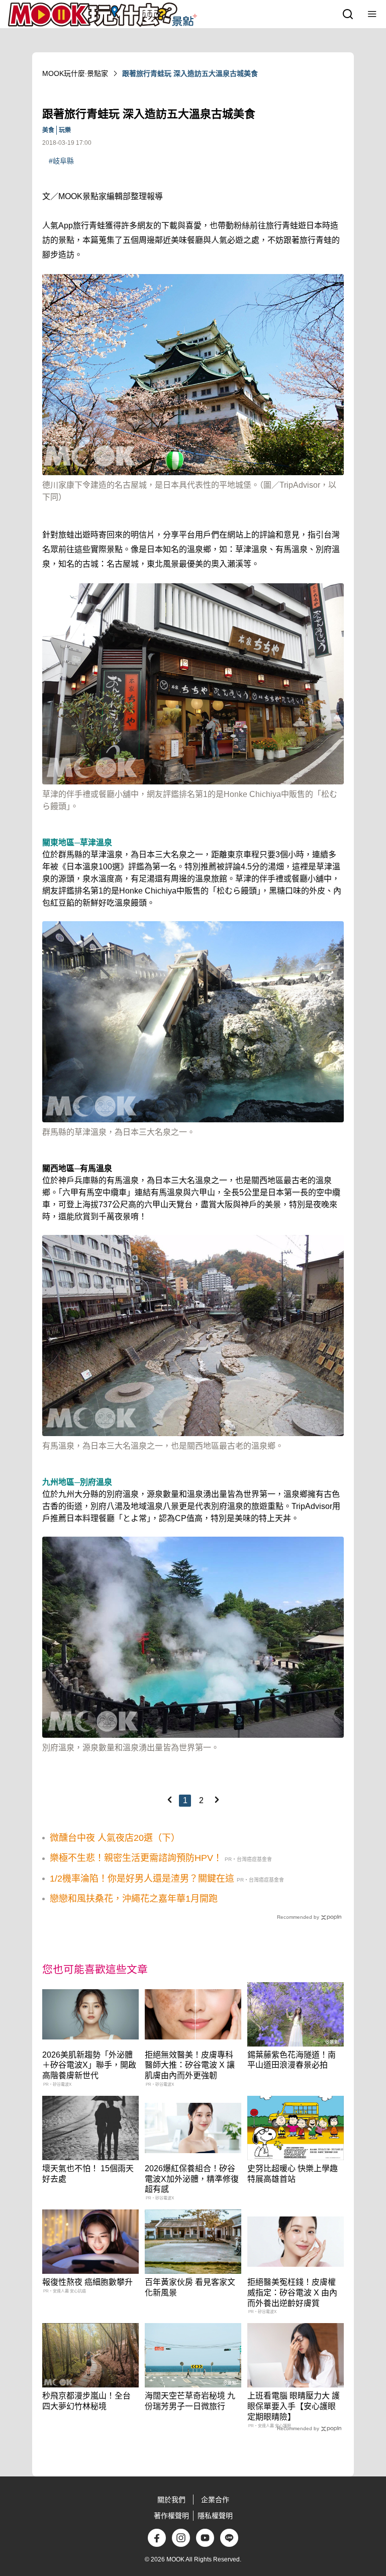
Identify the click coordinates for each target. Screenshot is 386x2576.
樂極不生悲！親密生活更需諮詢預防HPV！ (136, 1858)
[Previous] (169, 1800)
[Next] (217, 1800)
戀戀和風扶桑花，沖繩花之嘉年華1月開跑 (134, 1899)
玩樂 (65, 130)
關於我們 (171, 2500)
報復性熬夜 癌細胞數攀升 (87, 2282)
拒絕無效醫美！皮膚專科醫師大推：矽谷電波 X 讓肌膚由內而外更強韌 (190, 2065)
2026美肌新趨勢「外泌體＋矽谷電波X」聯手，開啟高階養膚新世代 (89, 2065)
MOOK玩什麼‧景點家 (75, 73)
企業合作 (215, 2500)
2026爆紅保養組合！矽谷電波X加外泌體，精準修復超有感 (192, 2179)
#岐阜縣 (61, 161)
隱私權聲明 (215, 2516)
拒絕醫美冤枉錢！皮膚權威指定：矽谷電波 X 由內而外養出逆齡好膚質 (292, 2293)
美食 (48, 130)
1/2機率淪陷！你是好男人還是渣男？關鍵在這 (142, 1879)
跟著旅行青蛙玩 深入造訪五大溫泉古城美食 (190, 73)
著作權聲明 (171, 2516)
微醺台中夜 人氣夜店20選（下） (115, 1838)
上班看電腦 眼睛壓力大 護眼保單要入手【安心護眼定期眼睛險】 (294, 2406)
